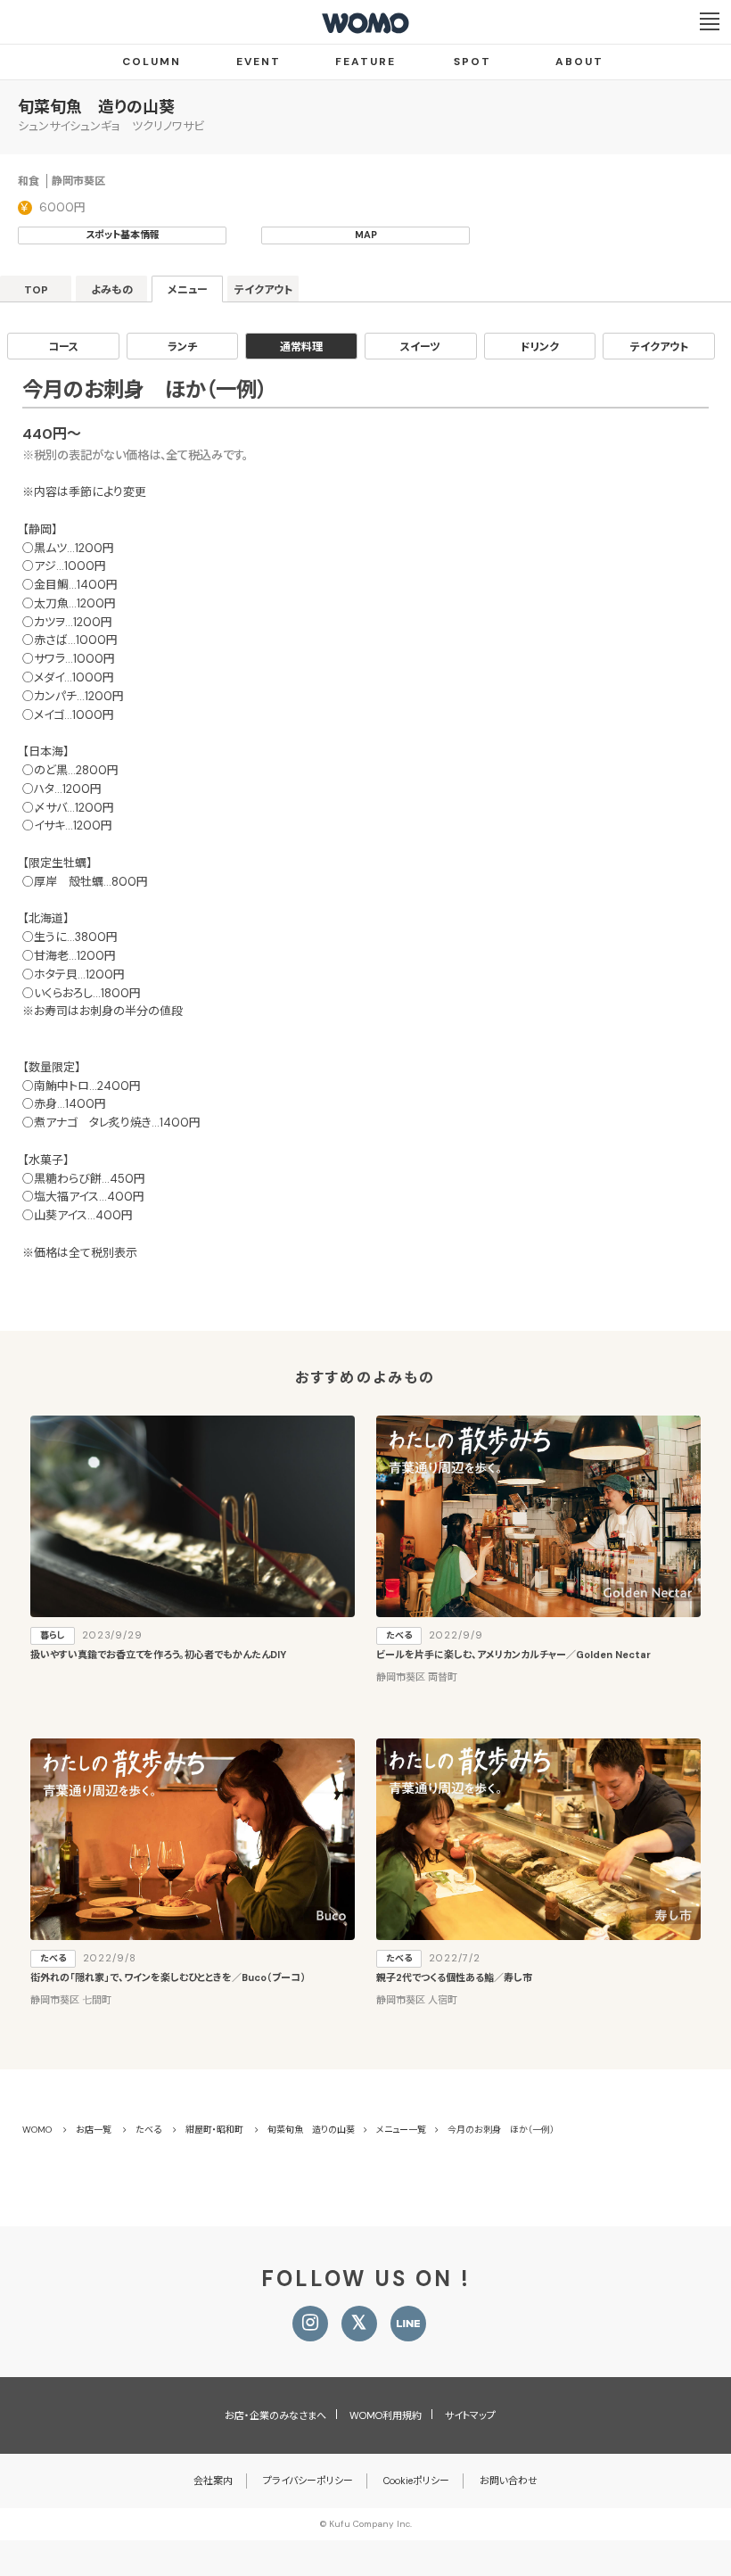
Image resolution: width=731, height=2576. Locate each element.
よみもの (112, 290)
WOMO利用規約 (386, 2415)
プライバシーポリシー (308, 2481)
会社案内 (213, 2481)
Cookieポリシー (416, 2481)
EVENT (259, 62)
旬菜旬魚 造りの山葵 (96, 107)
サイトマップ (470, 2415)
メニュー (188, 290)
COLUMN (152, 62)
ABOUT (579, 62)
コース (63, 347)
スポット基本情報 (123, 235)
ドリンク (540, 347)
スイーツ (420, 347)
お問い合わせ (509, 2481)
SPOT (472, 62)
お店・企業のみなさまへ (275, 2415)
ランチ (182, 347)
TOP (36, 290)
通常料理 (301, 347)
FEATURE (365, 62)
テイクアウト (263, 290)
